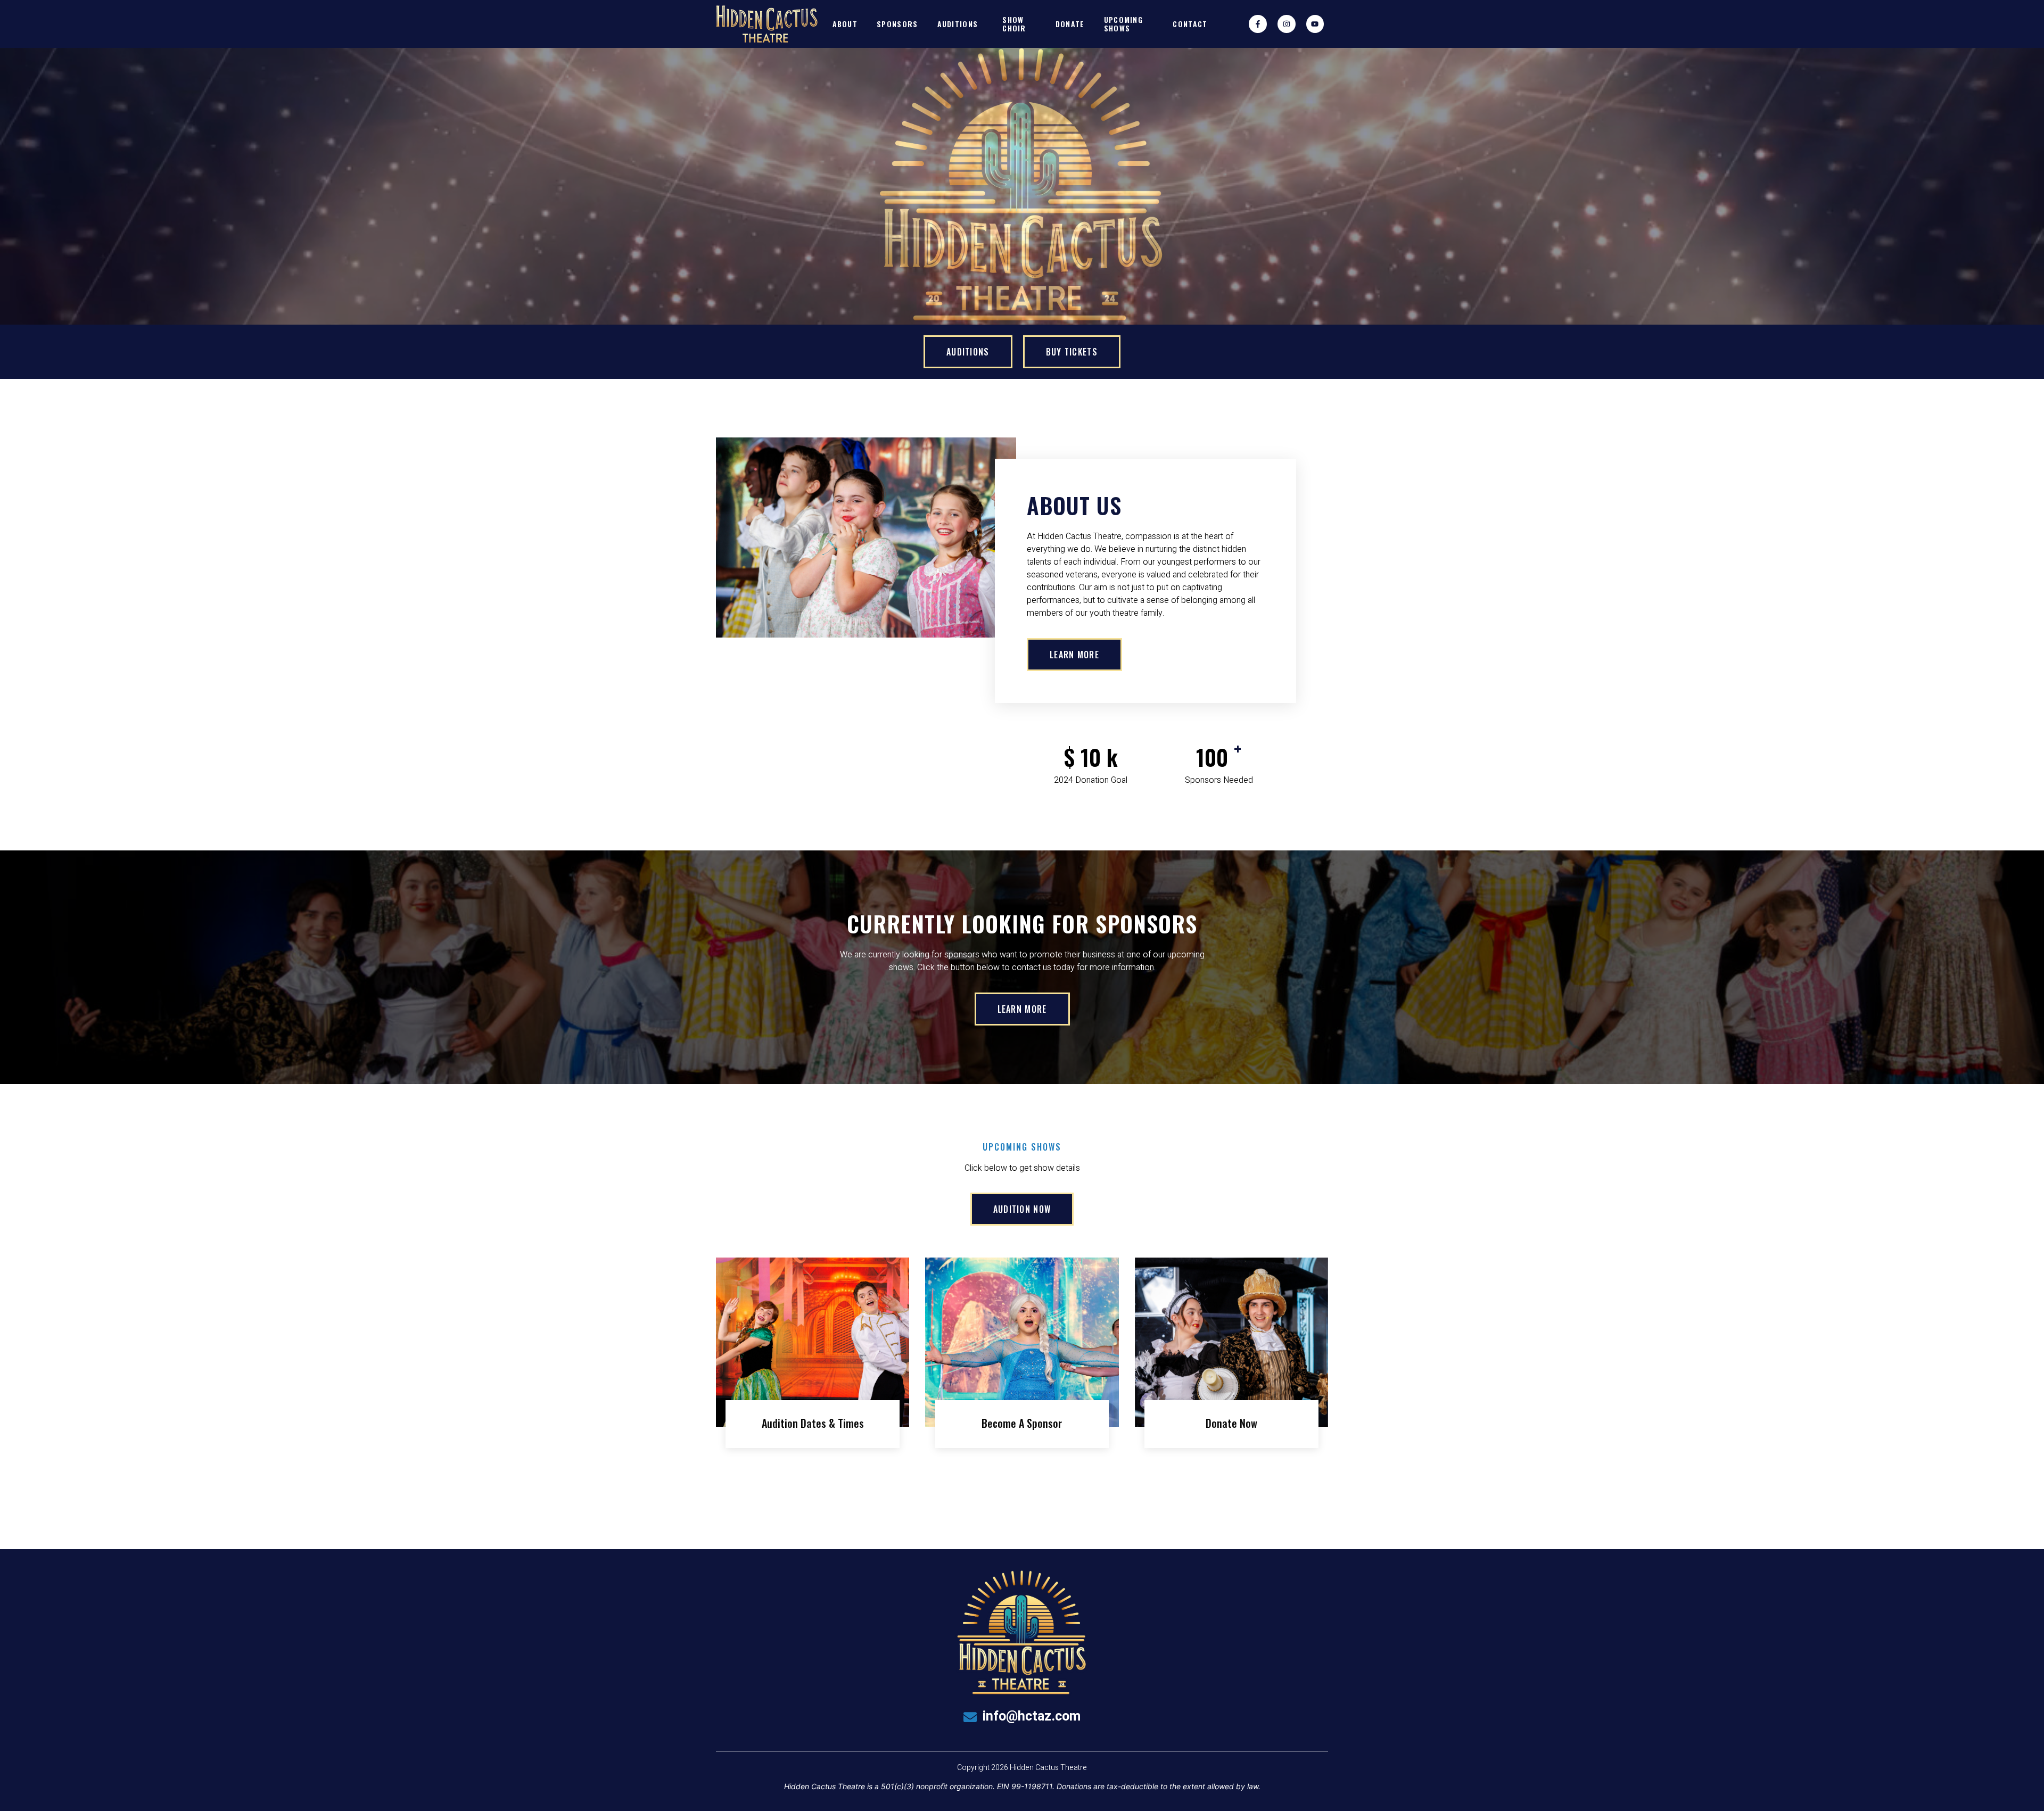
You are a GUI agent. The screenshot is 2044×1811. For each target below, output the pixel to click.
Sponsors (897, 24)
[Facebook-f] (1258, 24)
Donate (1070, 24)
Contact (1190, 24)
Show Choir (1014, 23)
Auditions (958, 24)
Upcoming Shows (1123, 23)
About (845, 24)
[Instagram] (1287, 24)
